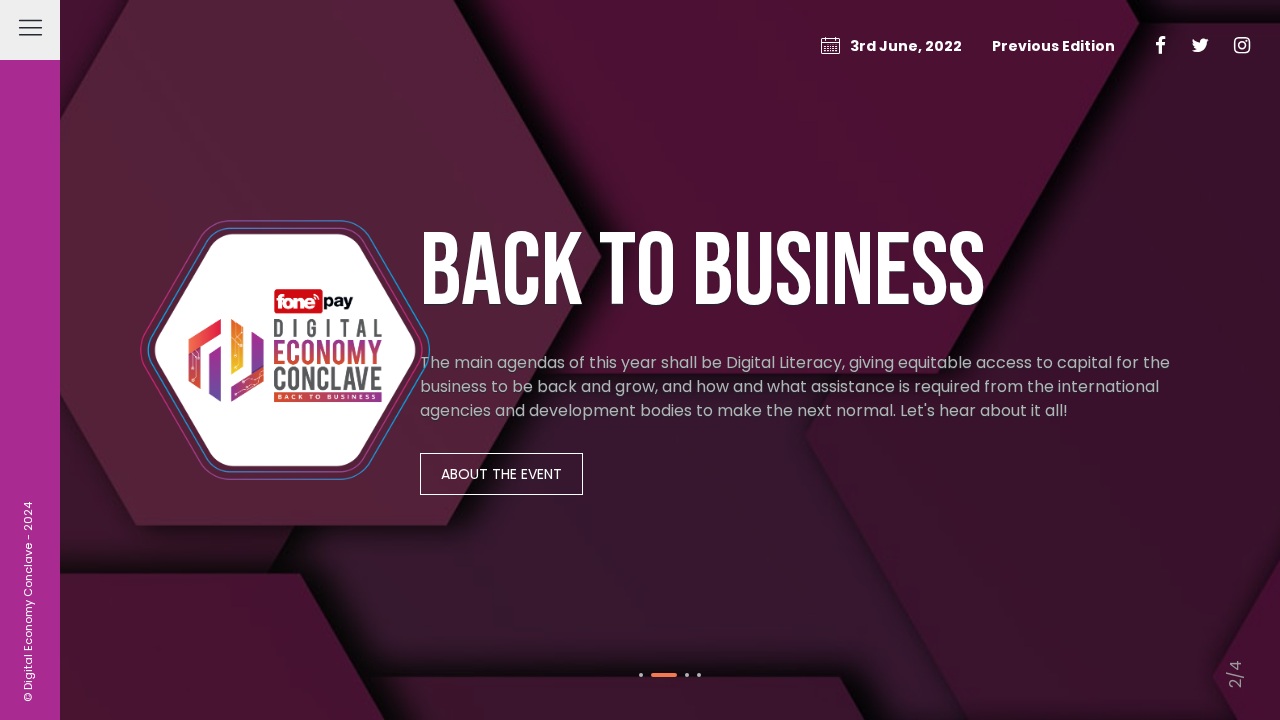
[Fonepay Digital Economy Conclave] (285, 360)
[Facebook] (1160, 45)
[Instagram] (1242, 45)
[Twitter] (1200, 45)
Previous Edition (1053, 46)
